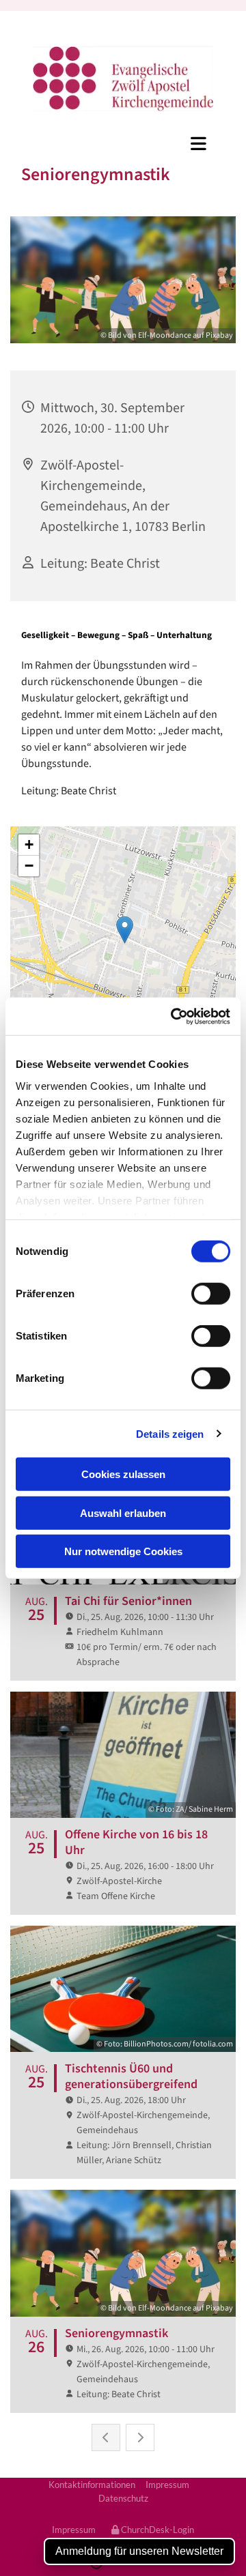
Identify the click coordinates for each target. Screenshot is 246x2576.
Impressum (167, 2485)
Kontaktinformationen (92, 2485)
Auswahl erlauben (123, 1513)
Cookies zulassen (123, 1474)
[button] (123, 143)
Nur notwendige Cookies (123, 1551)
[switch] (211, 1294)
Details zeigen (170, 1433)
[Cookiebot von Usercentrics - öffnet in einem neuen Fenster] (174, 1016)
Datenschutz (123, 2498)
